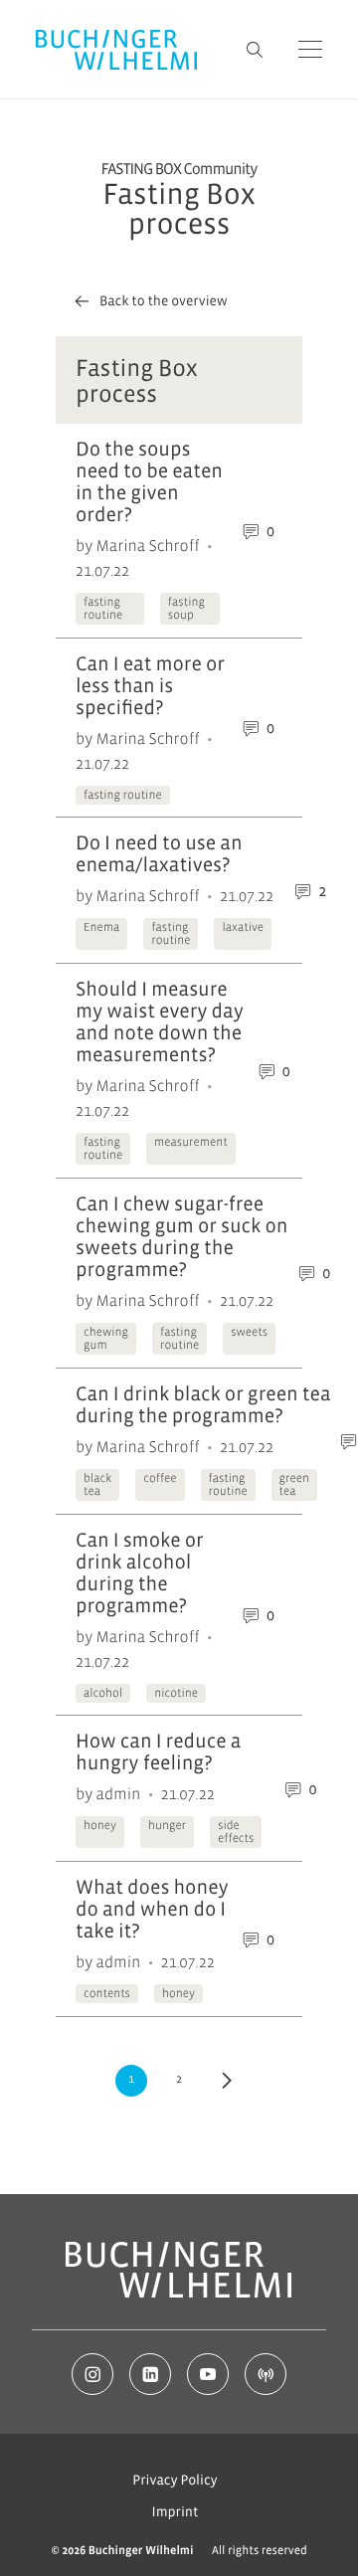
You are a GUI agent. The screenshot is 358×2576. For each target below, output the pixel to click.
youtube (208, 2374)
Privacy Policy (175, 2481)
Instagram (92, 2374)
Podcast (266, 2374)
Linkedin (150, 2374)
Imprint (176, 2512)
